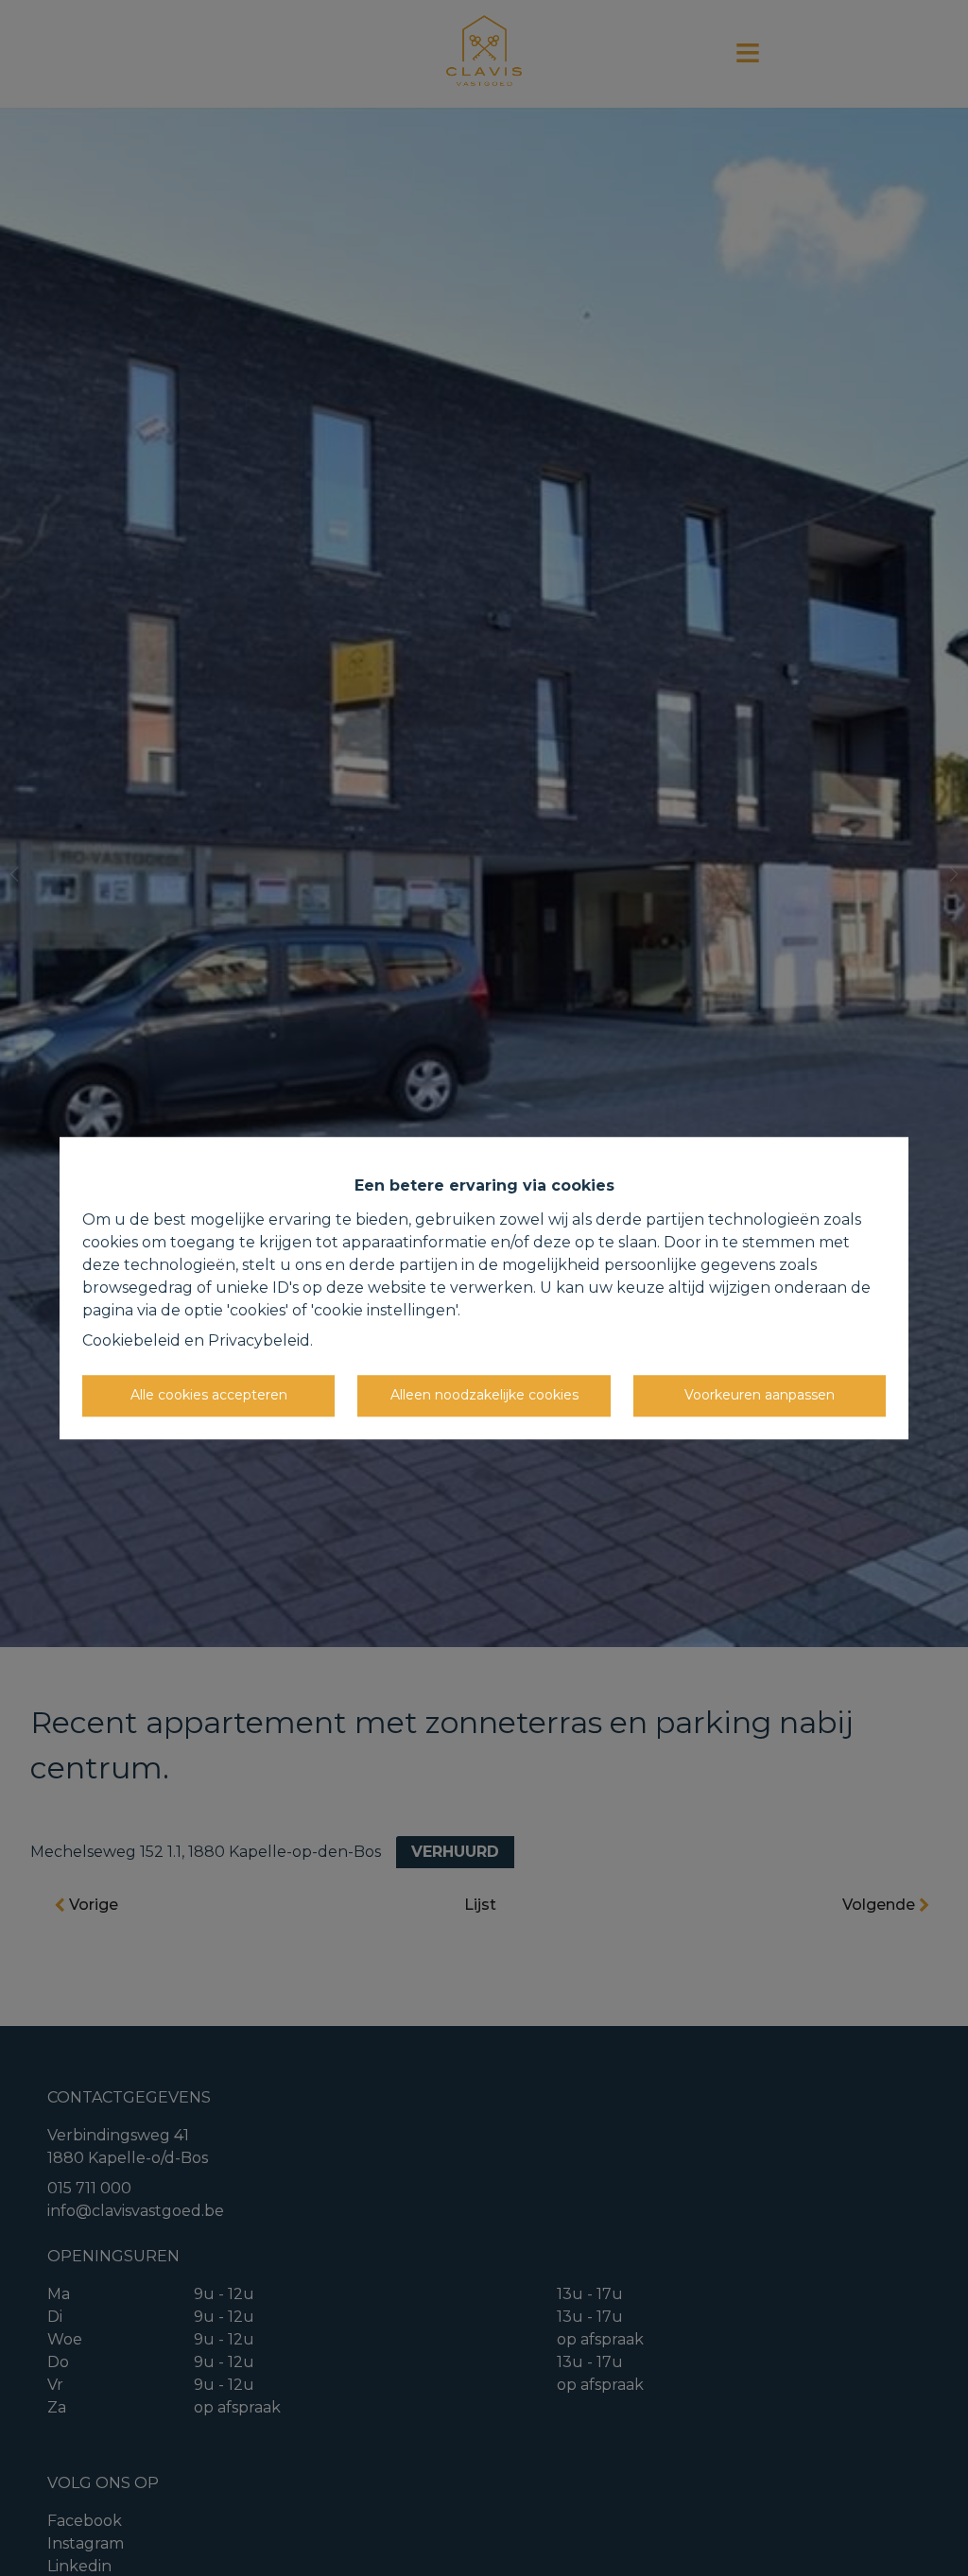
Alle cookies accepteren (209, 1395)
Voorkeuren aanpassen (760, 1395)
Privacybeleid (259, 1340)
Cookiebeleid (131, 1340)
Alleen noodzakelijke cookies (484, 1395)
